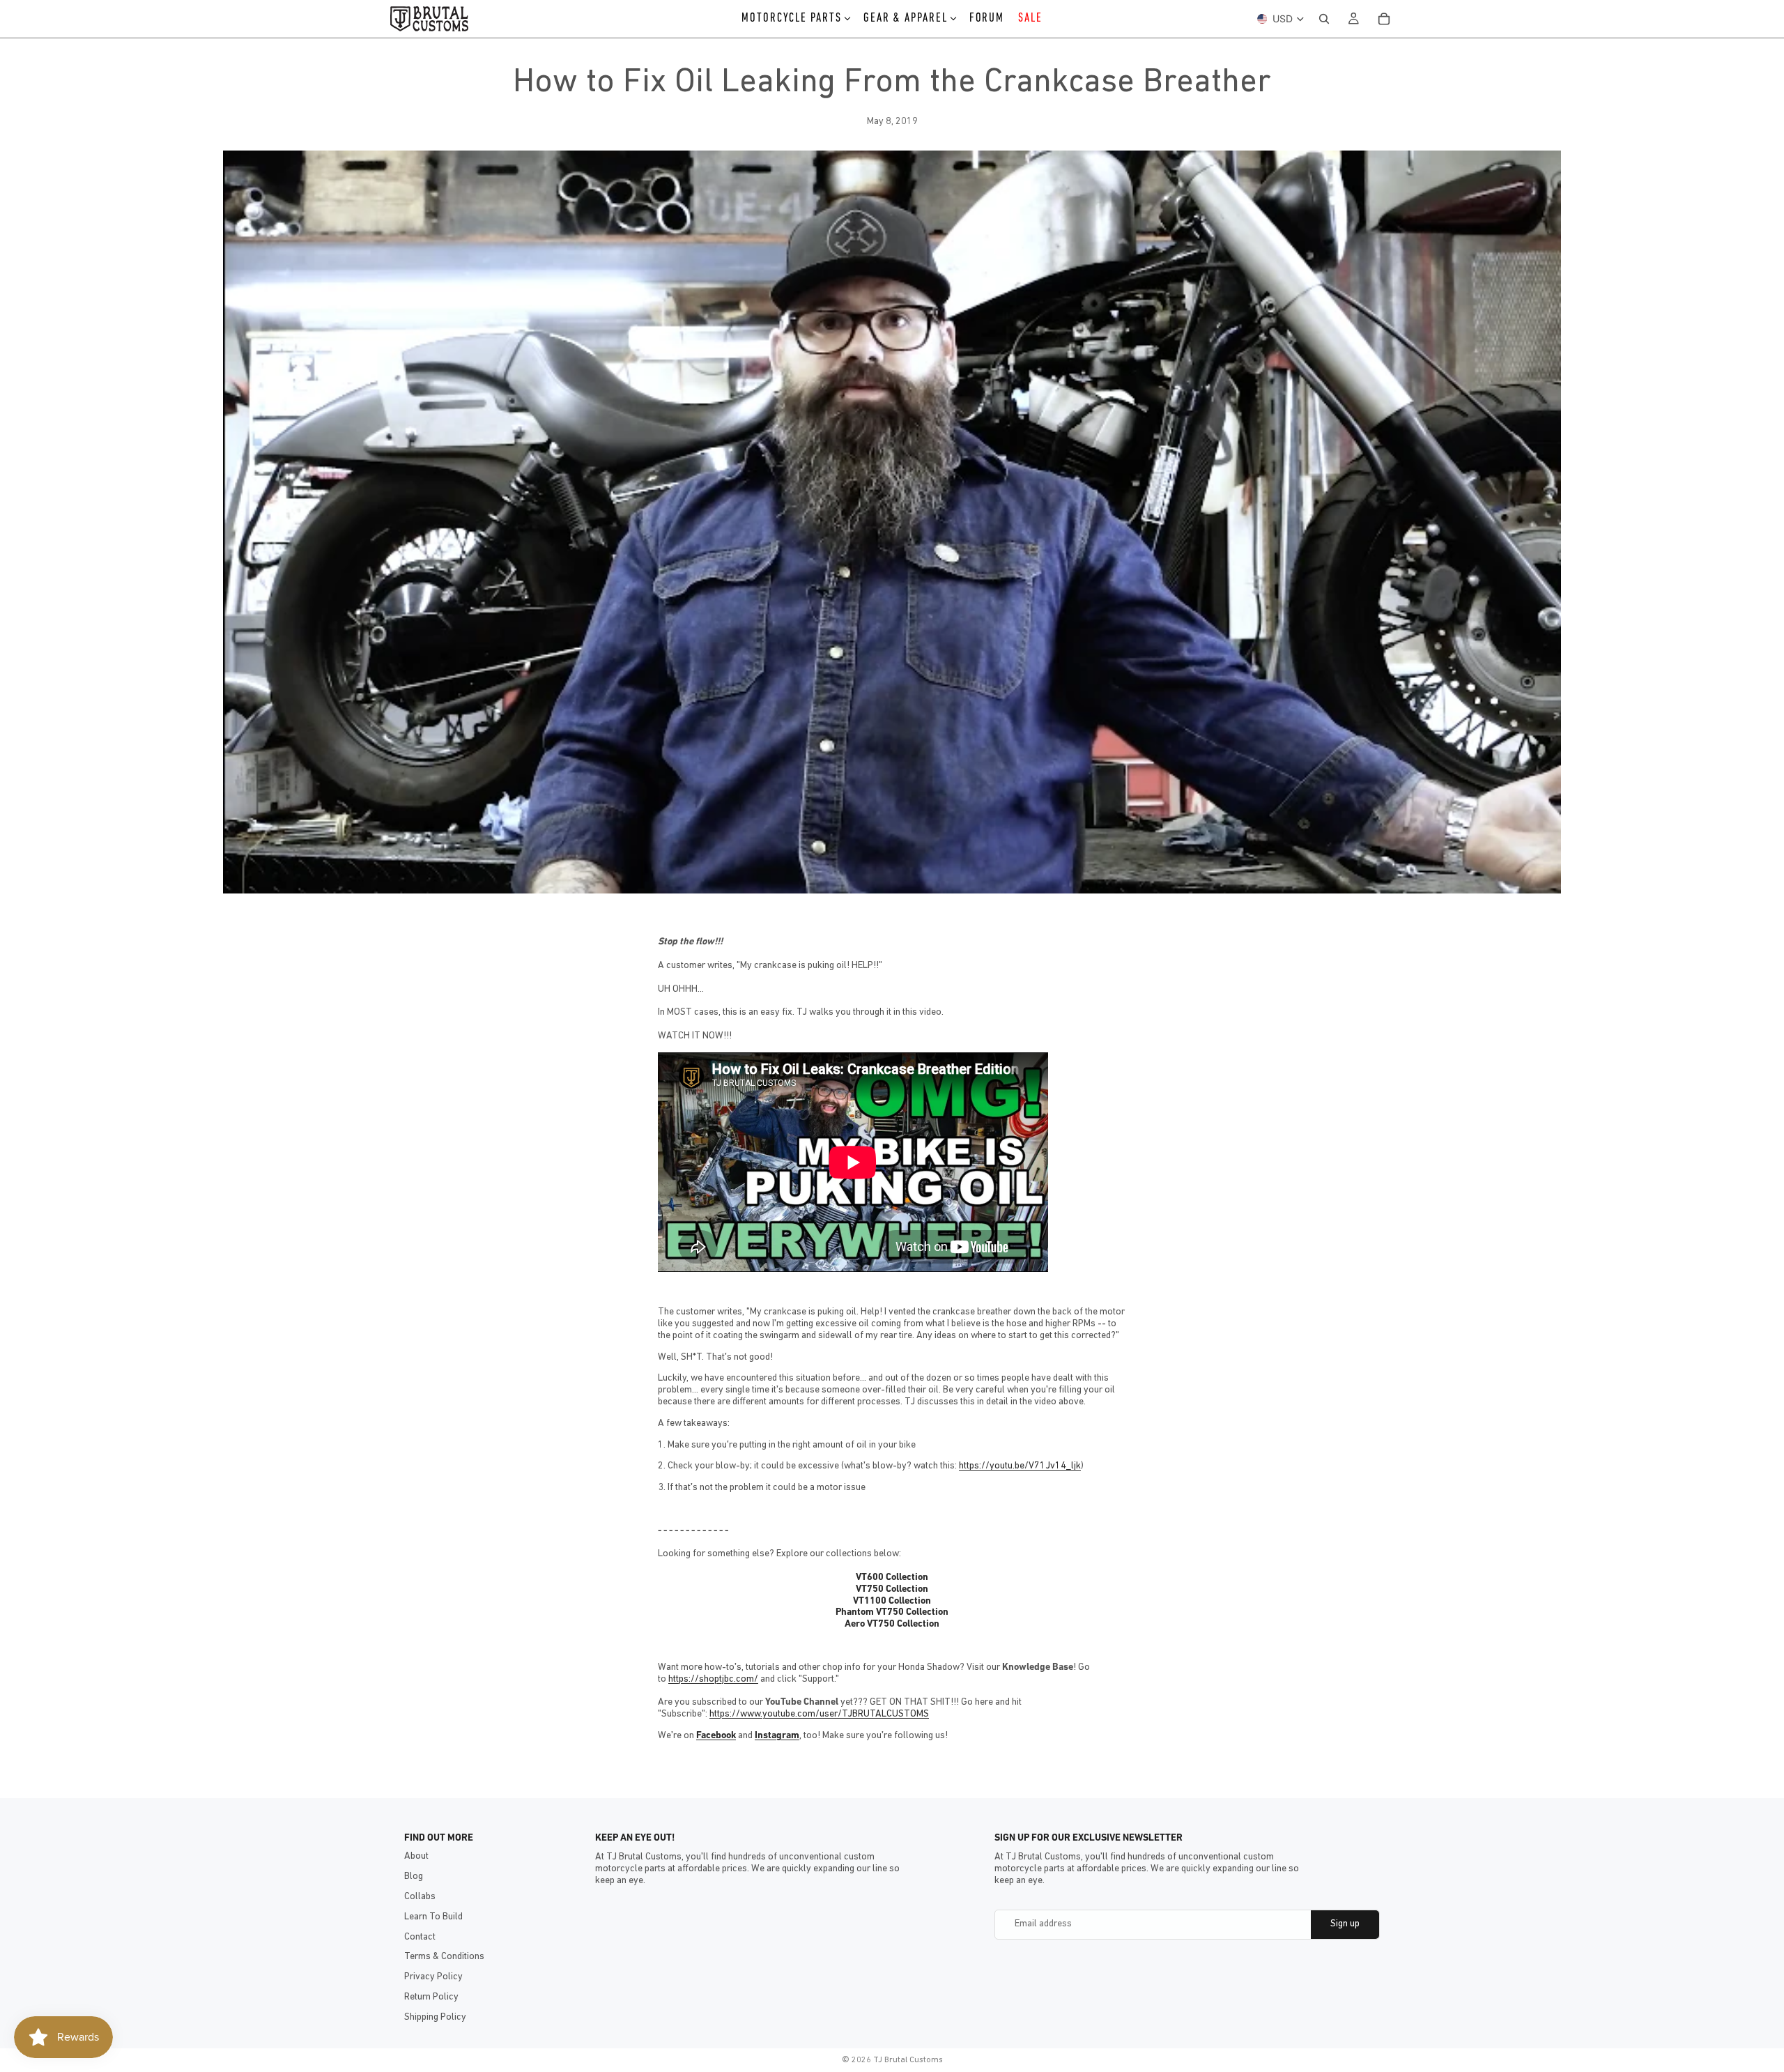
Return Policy (431, 1997)
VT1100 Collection (892, 1601)
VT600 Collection (892, 1578)
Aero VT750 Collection (892, 1624)
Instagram (777, 1736)
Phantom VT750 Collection (892, 1612)
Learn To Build (433, 1917)
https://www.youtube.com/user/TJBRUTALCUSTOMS (819, 1714)
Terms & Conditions (444, 1957)
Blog (414, 1877)
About (416, 1856)
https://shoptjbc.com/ (713, 1679)
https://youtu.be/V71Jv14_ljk (1020, 1466)
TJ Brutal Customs (908, 2060)
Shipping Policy (435, 2017)
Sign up (1345, 1924)
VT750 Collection (892, 1589)
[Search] (1324, 19)
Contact (420, 1937)
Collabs (420, 1897)
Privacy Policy (433, 1977)
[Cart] (1384, 19)
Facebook (716, 1736)
